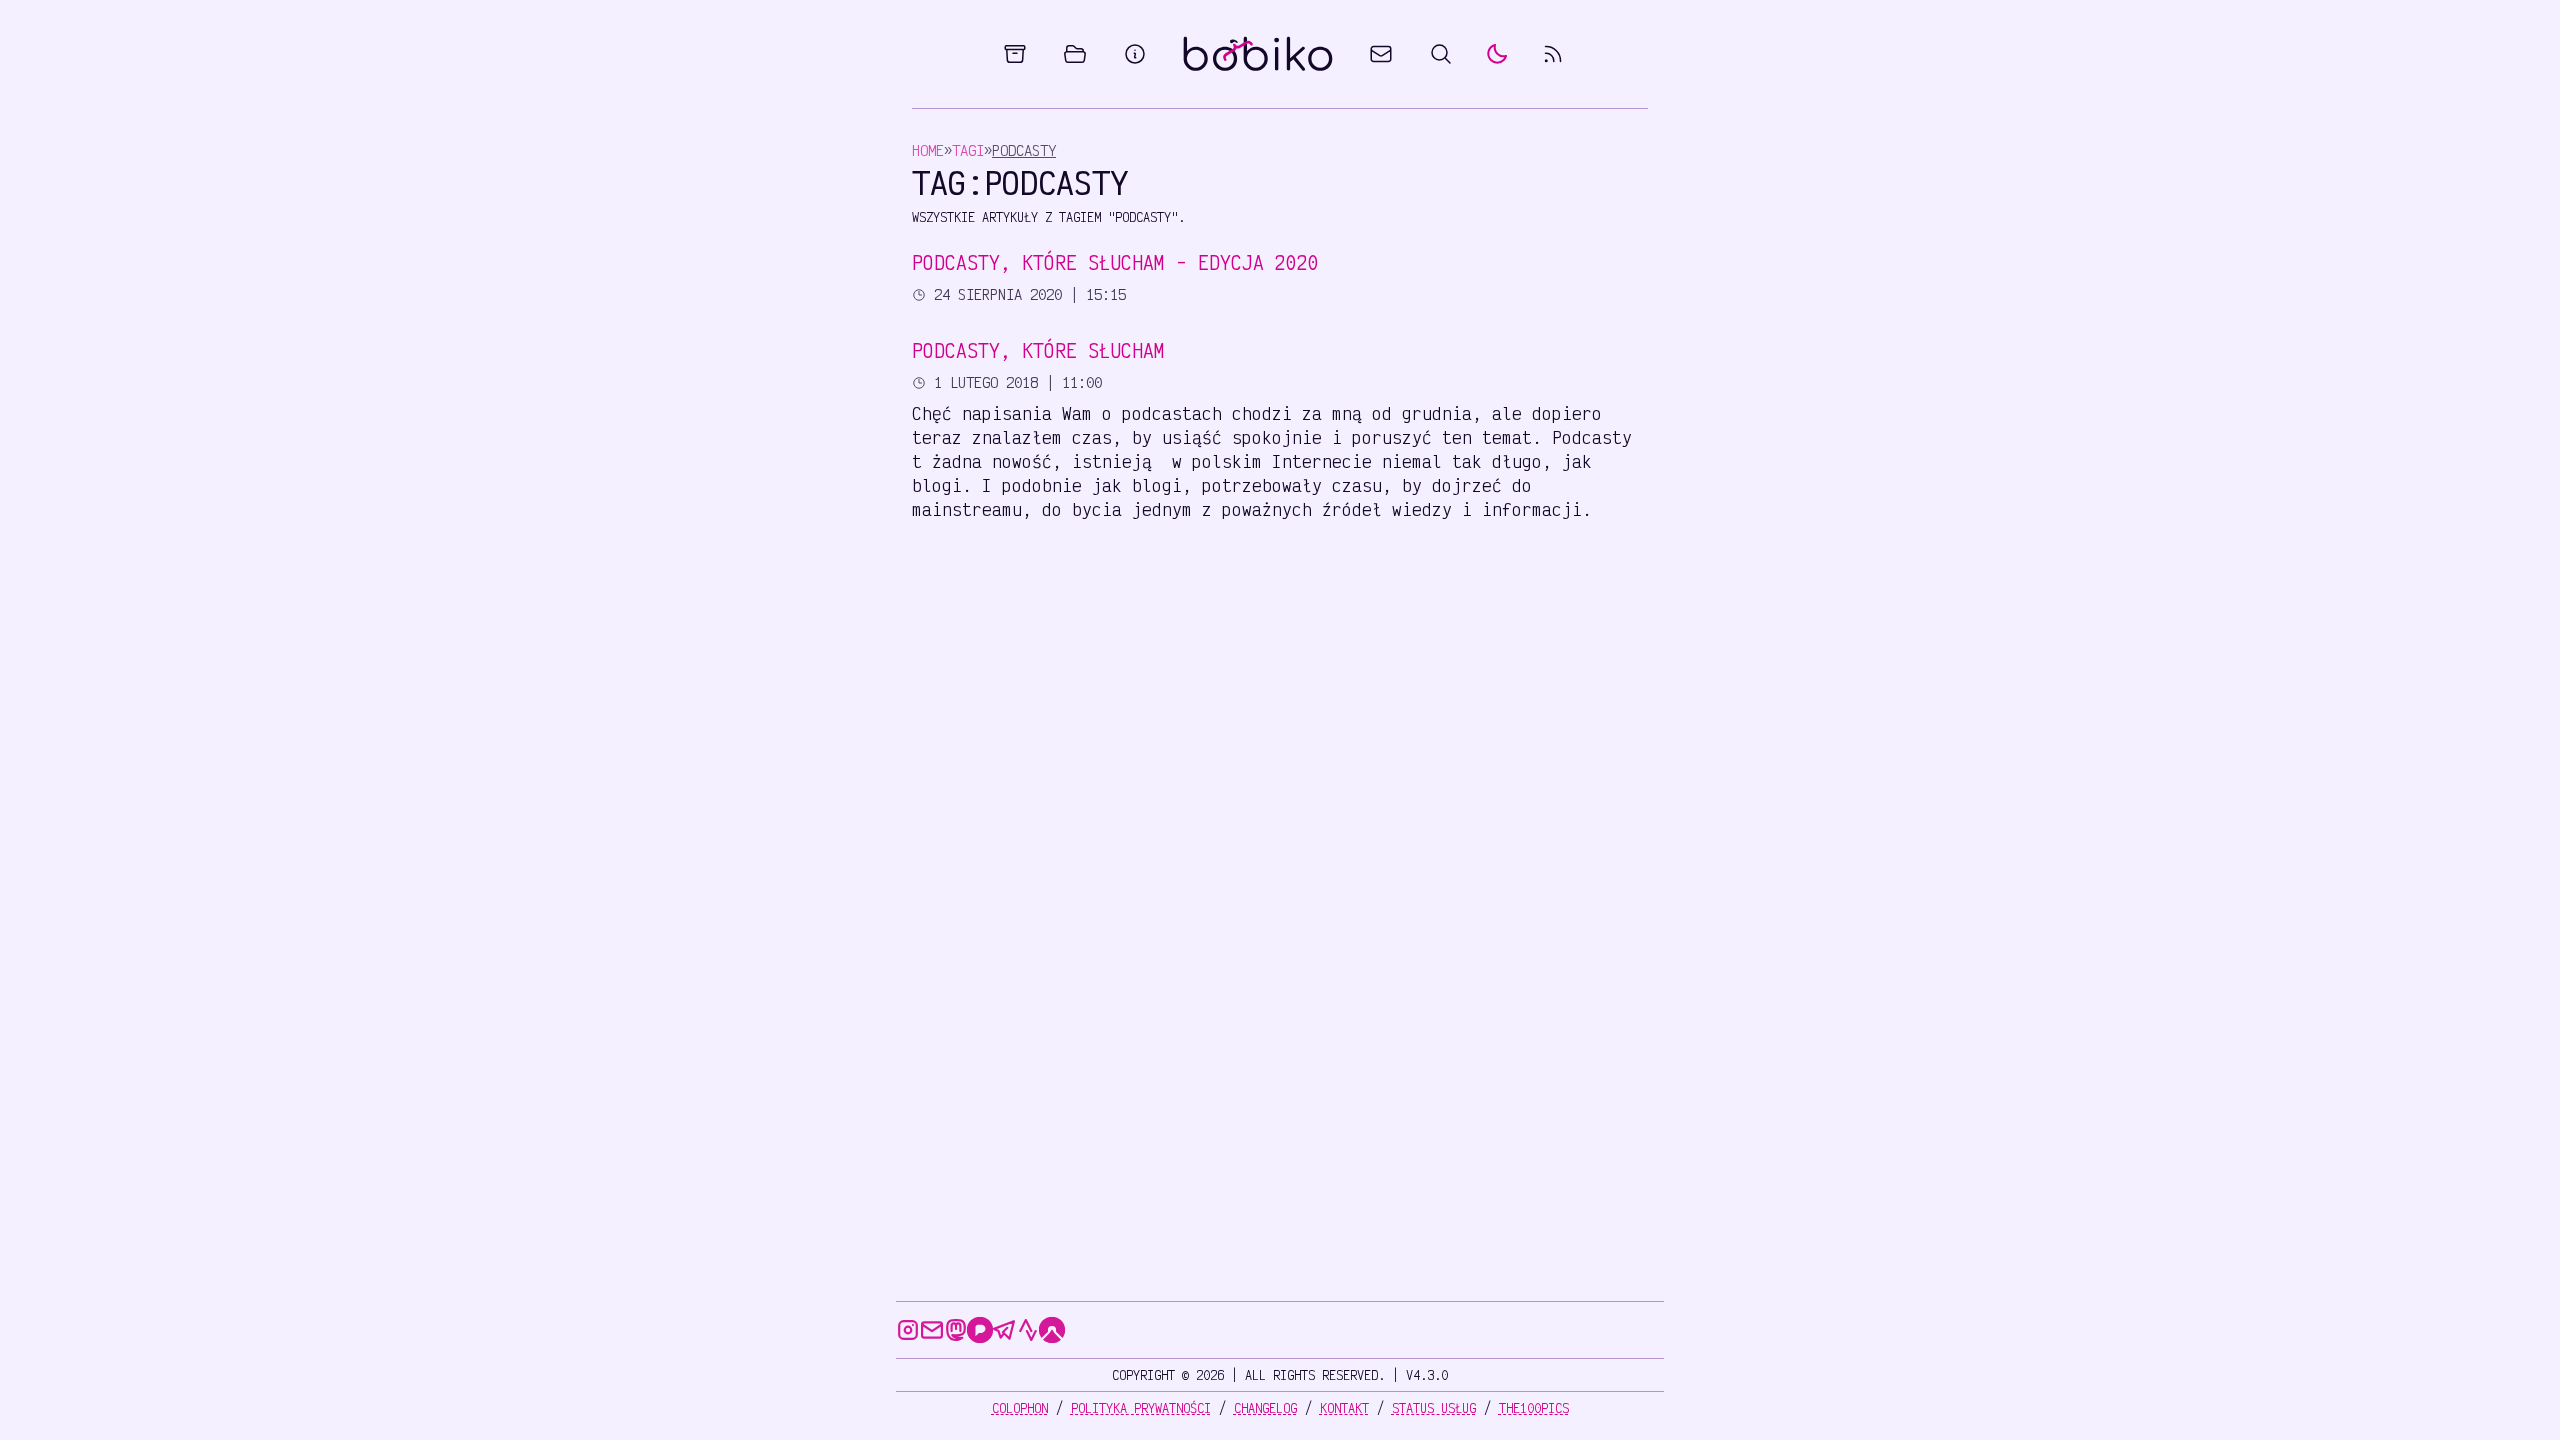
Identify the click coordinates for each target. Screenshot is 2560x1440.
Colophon (1020, 1408)
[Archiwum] (1015, 54)
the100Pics (1534, 1408)
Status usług (1434, 1408)
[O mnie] (1135, 54)
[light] (1497, 54)
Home (928, 150)
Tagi (968, 150)
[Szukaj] (1441, 54)
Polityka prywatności (1141, 1408)
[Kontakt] (1381, 54)
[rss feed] (1553, 54)
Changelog (1265, 1408)
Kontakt (1344, 1408)
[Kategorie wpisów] (1075, 54)
